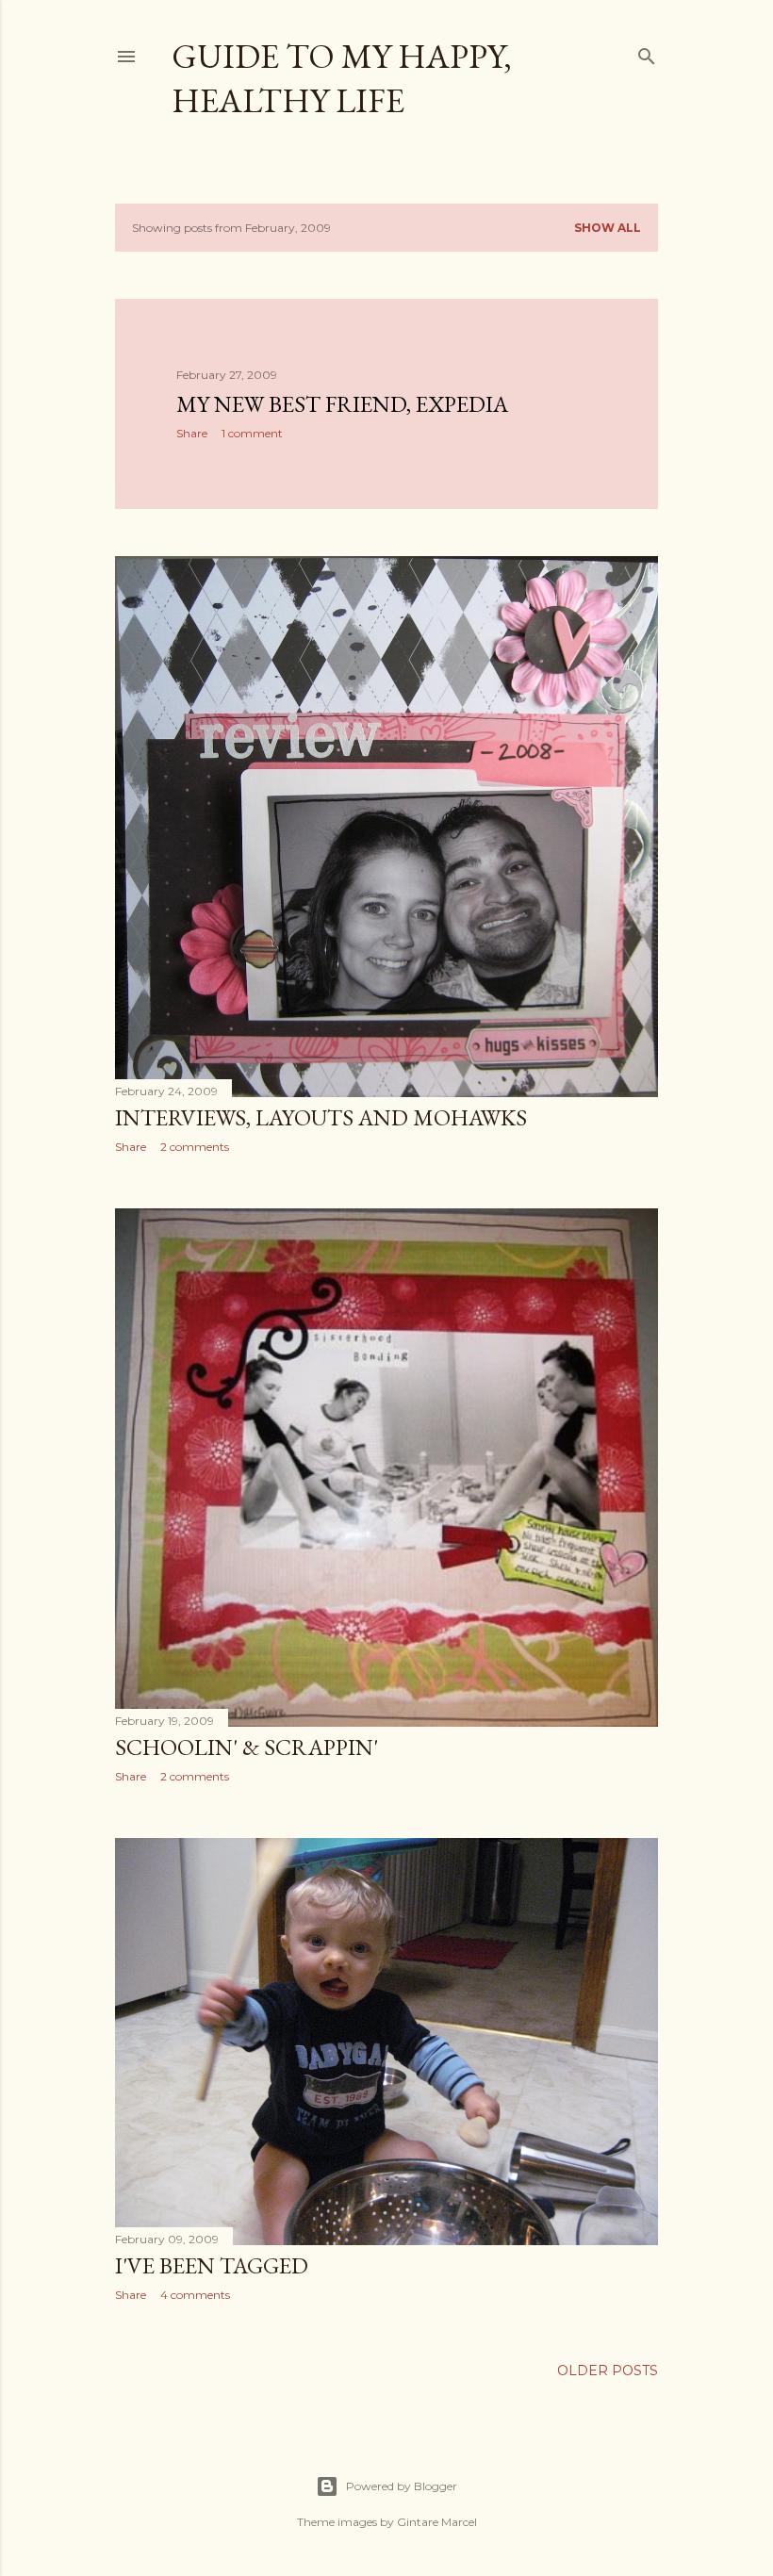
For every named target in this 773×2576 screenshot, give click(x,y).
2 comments (195, 1147)
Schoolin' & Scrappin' (247, 1747)
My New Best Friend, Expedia (342, 404)
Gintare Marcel (437, 2522)
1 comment (252, 433)
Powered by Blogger (402, 2486)
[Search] (647, 52)
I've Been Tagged (212, 2265)
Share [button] (192, 433)
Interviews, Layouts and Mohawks (321, 1117)
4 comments (195, 2295)
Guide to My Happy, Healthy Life (342, 78)
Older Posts (608, 2371)
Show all (608, 228)
